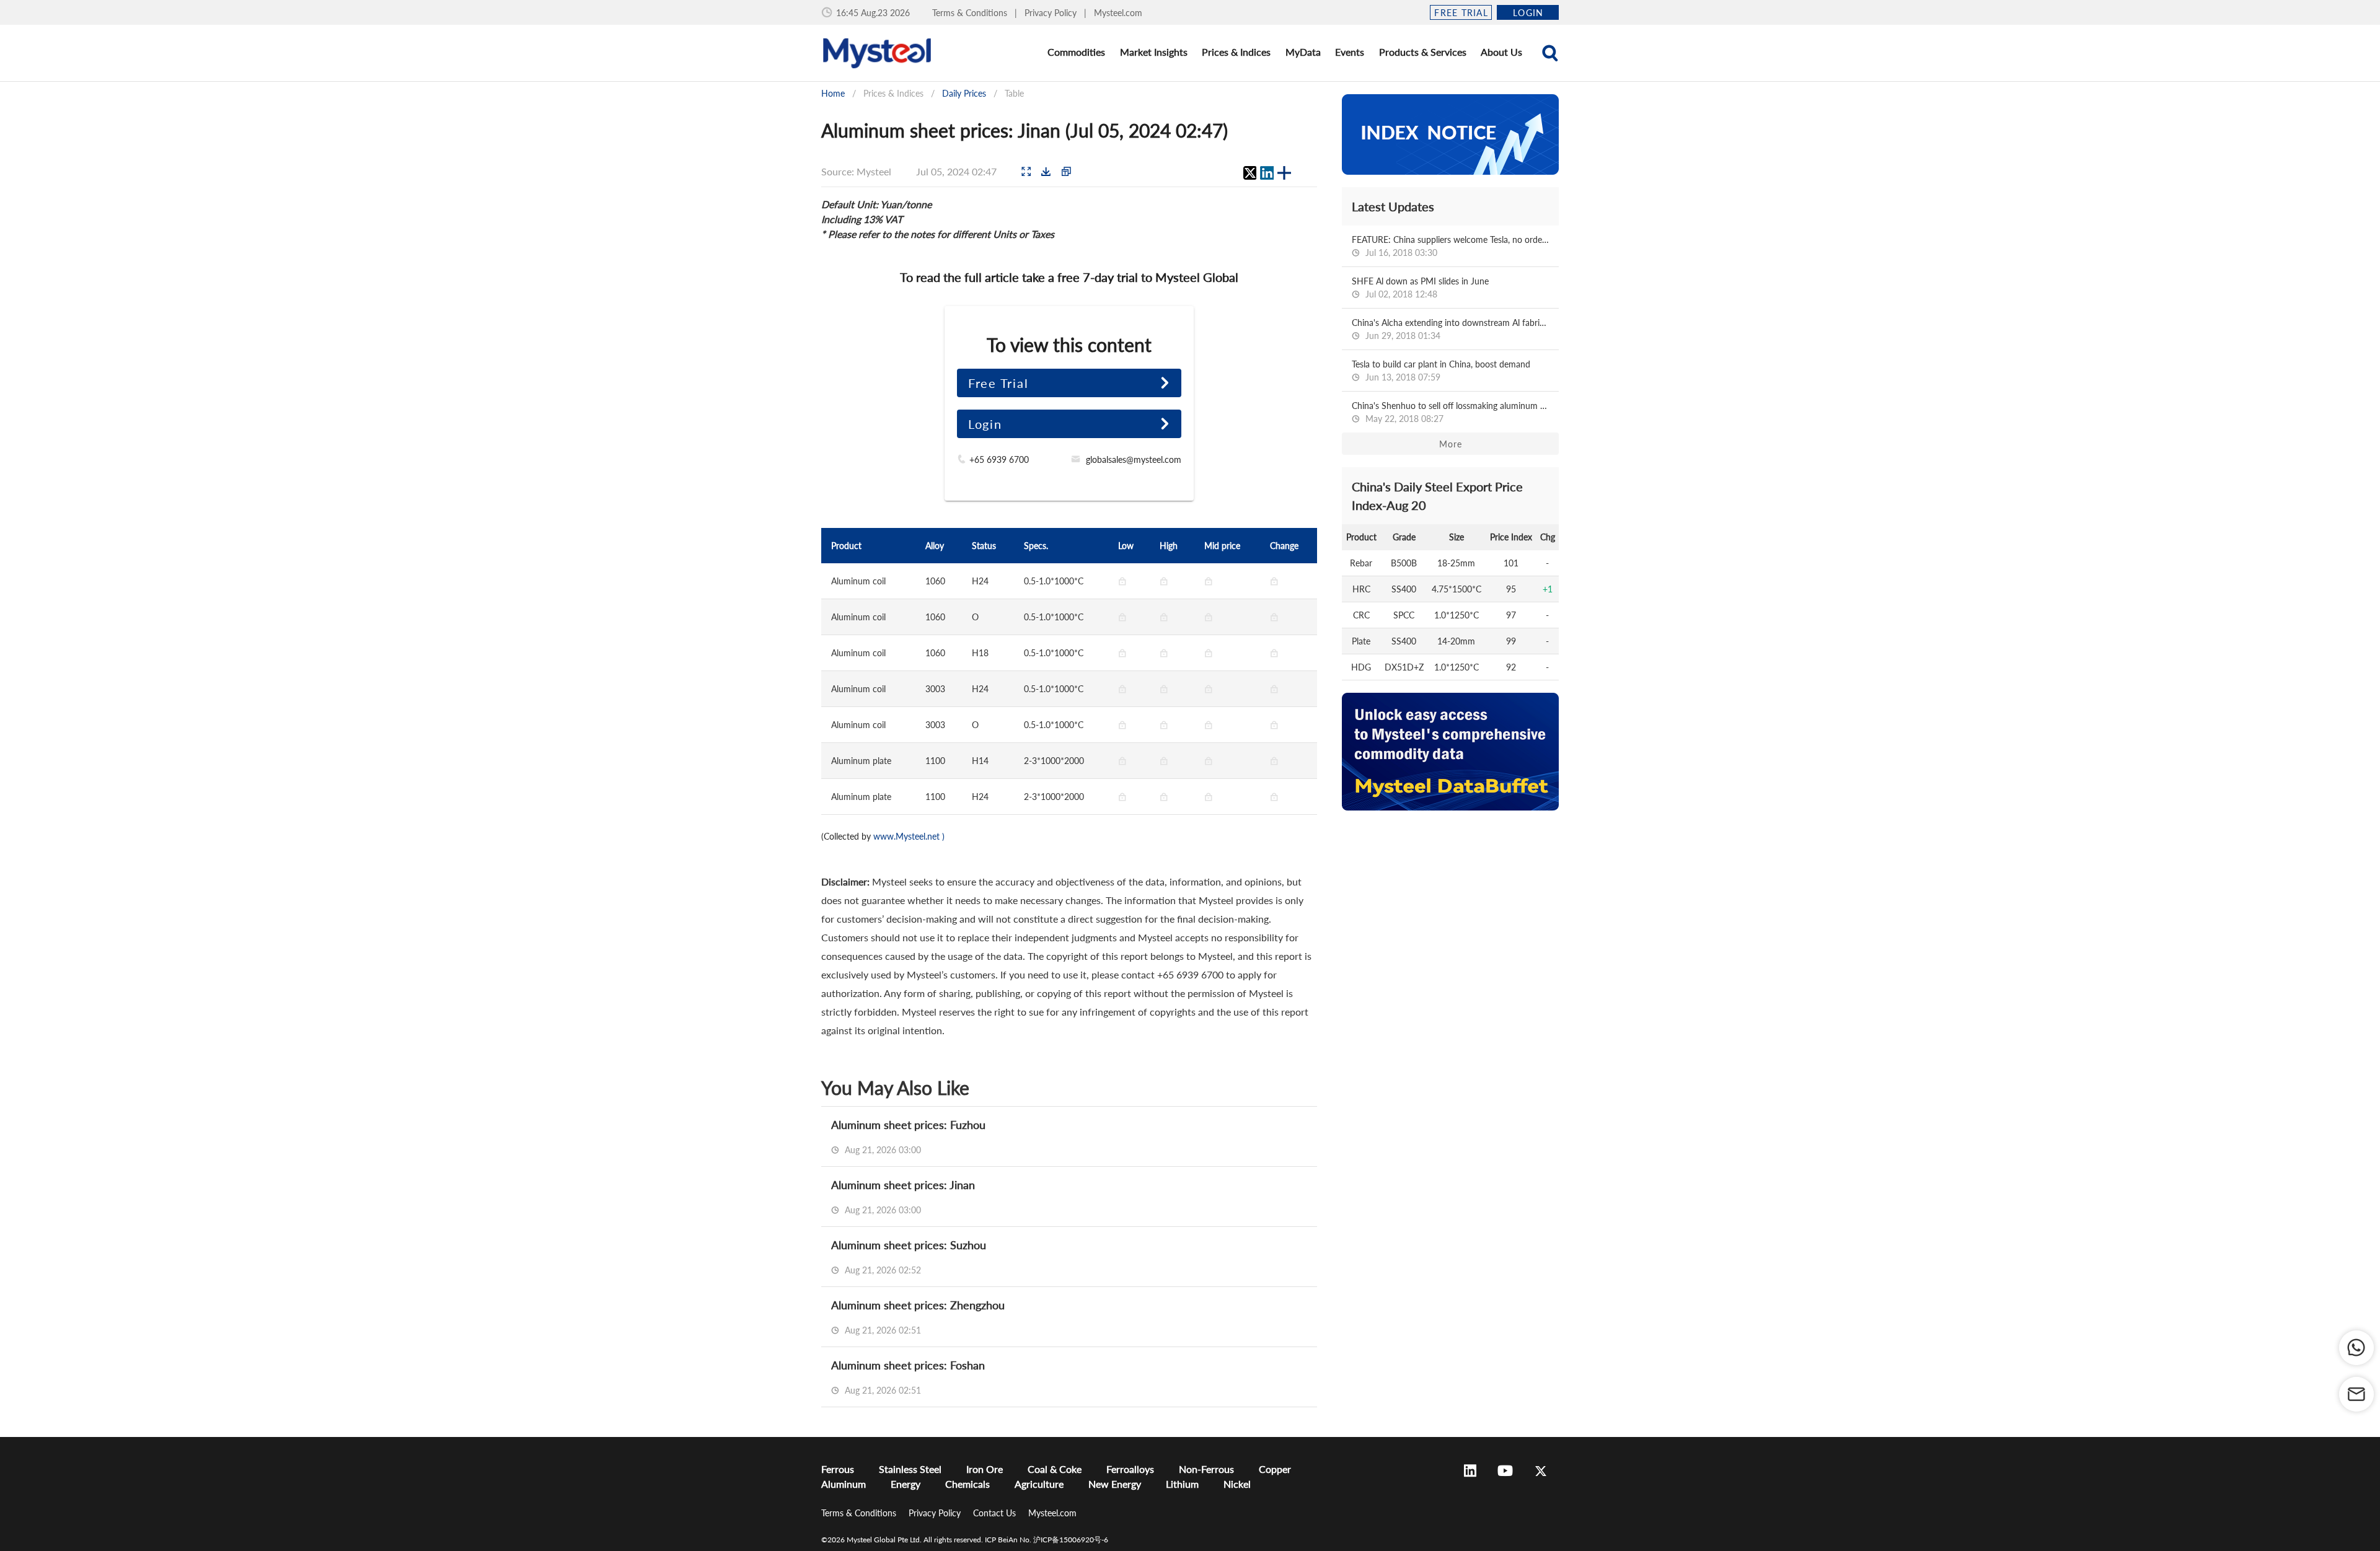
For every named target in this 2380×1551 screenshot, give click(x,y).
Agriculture (1039, 1484)
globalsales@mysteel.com (1134, 459)
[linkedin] (1267, 173)
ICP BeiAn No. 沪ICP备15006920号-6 (1047, 1540)
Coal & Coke (1055, 1469)
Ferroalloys (1130, 1469)
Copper (1275, 1469)
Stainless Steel (910, 1469)
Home (833, 93)
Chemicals (967, 1484)
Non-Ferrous (1206, 1469)
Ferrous (838, 1469)
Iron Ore (985, 1469)
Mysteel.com (1118, 13)
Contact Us (996, 1513)
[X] (1249, 173)
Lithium (1182, 1484)
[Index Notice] (1450, 134)
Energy (906, 1484)
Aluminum (844, 1484)
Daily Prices (964, 93)
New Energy (1115, 1484)
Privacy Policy (1052, 13)
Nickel (1237, 1484)
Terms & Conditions (971, 13)
